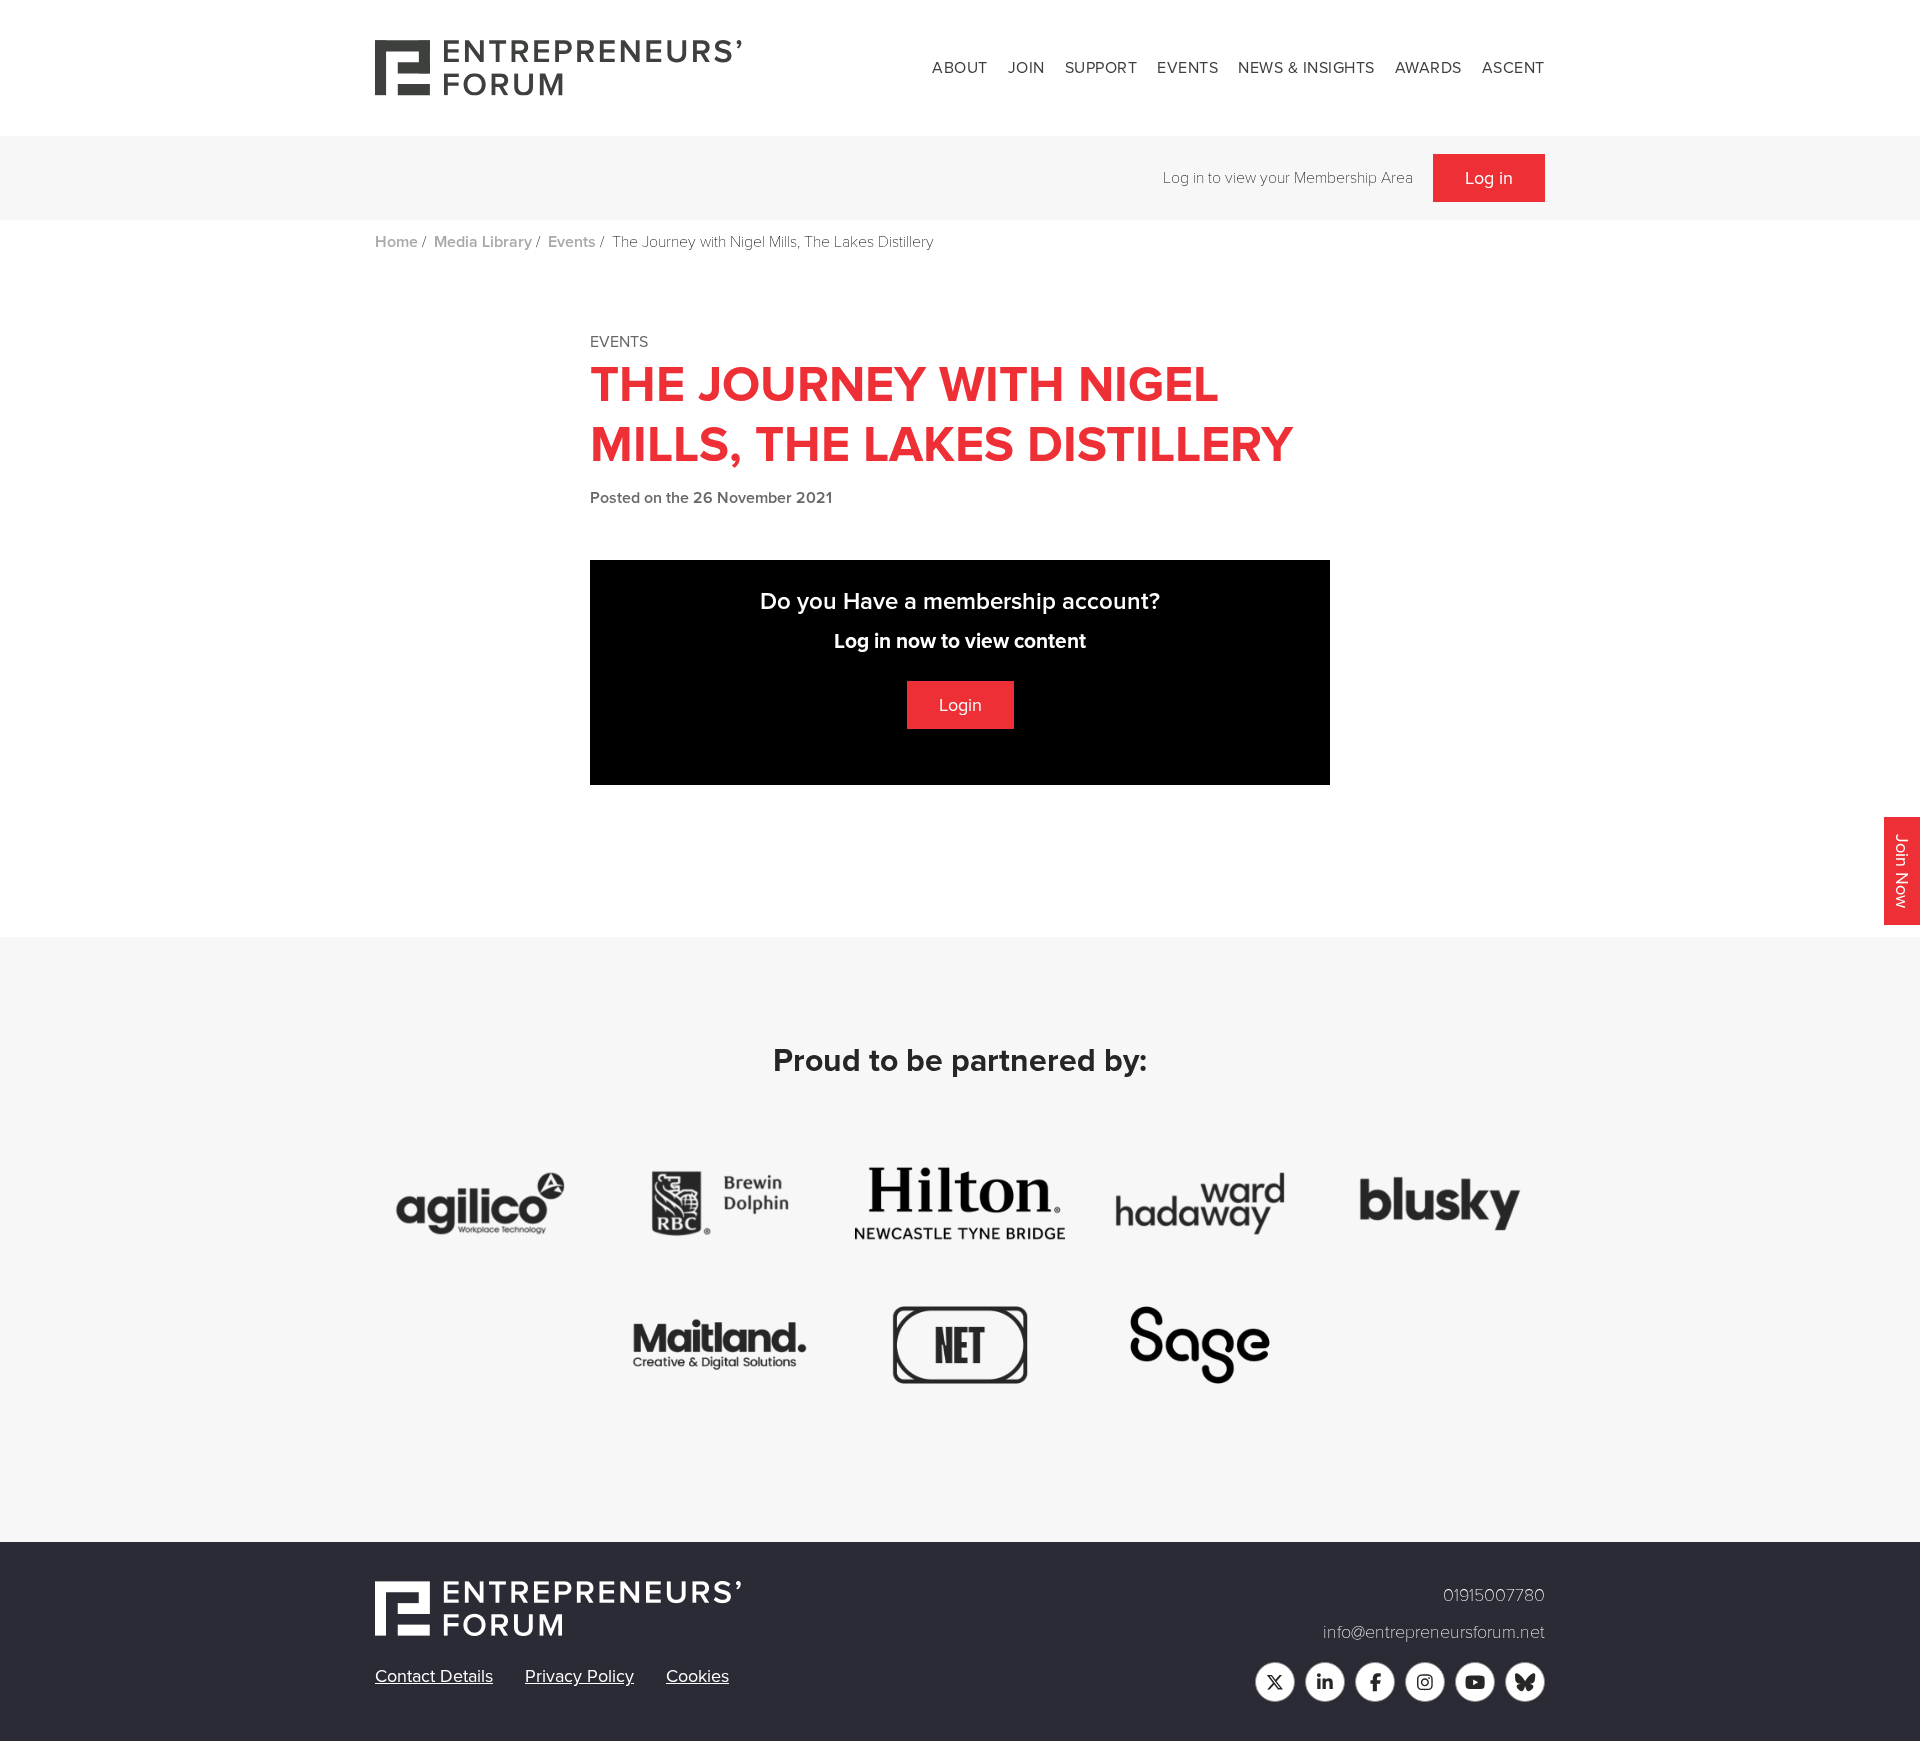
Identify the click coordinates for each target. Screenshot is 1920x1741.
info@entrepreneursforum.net (1434, 1632)
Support (1101, 68)
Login (960, 705)
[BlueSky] (1525, 1682)
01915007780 (1494, 1595)
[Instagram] (1425, 1682)
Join (1026, 68)
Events (1187, 68)
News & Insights (1306, 68)
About (960, 68)
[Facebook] (1375, 1682)
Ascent (1513, 68)
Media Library (483, 242)
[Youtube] (1475, 1682)
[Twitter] (1275, 1682)
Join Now (1902, 871)
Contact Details (434, 1676)
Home (396, 242)
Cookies (697, 1676)
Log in (1489, 178)
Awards (1428, 68)
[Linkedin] (1325, 1682)
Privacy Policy (579, 1676)
